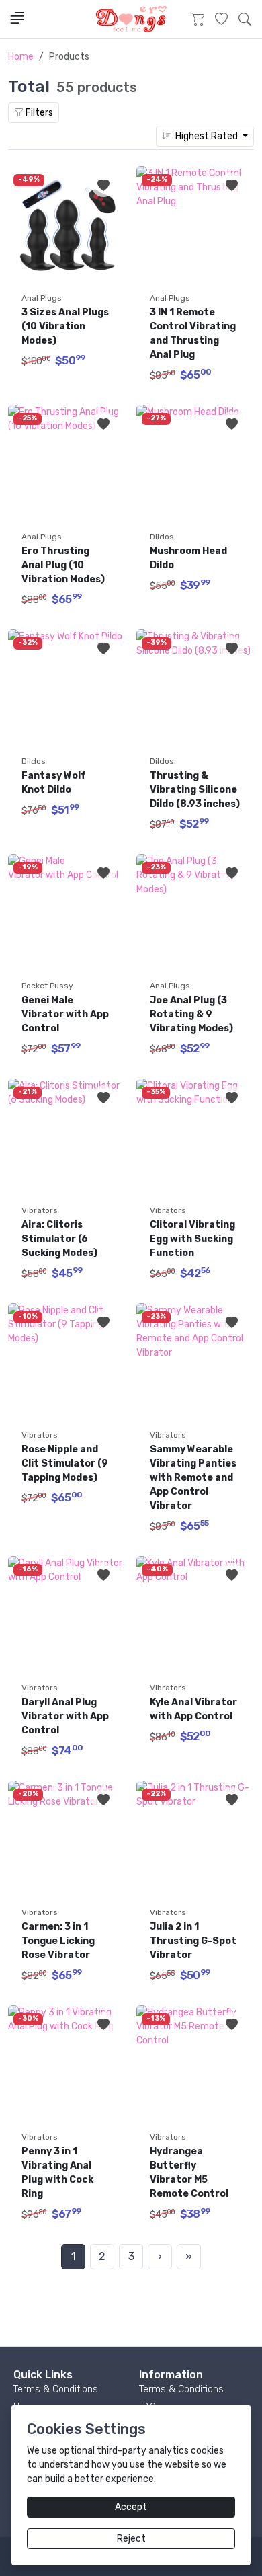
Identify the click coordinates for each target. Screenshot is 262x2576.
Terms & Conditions (56, 2389)
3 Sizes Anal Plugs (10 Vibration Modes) (66, 326)
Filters (38, 113)
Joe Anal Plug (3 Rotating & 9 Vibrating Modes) (191, 1014)
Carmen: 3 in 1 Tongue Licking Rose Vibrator (59, 1941)
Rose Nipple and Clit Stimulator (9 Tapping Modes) (66, 1463)
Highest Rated (206, 136)
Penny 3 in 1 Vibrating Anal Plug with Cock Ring (58, 2173)
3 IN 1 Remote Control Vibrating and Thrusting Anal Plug (194, 334)
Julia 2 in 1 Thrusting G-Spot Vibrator (194, 1941)
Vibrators (40, 1210)
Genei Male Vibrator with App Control (66, 1014)
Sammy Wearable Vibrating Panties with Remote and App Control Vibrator (194, 1478)
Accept (131, 2507)
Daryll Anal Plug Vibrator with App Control (66, 1716)
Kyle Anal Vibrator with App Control (194, 1709)
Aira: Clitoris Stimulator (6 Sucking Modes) (59, 1239)
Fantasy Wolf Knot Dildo (55, 783)
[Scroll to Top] (220, 2552)
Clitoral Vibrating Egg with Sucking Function (193, 1239)
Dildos (162, 537)
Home (21, 57)
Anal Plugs (42, 298)
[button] (245, 19)
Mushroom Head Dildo (189, 558)
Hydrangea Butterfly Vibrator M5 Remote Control (190, 2173)
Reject (131, 2539)
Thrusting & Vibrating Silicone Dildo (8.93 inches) (195, 790)
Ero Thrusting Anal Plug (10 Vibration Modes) (63, 565)
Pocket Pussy (47, 986)
